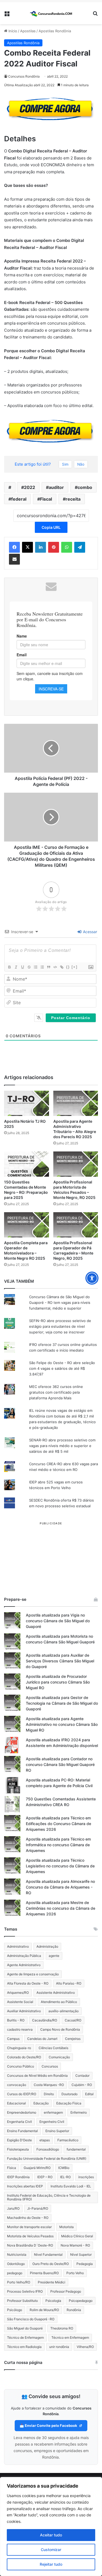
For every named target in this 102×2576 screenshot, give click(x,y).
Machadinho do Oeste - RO (28, 2218)
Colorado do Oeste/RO (24, 2057)
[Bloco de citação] (48, 967)
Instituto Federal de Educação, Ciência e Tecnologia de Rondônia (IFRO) (49, 2197)
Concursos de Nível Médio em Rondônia (37, 2076)
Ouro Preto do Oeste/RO (51, 2264)
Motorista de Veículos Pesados (30, 2236)
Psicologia (53, 2301)
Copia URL (51, 527)
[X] (27, 547)
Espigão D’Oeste (19, 2140)
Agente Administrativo (24, 1965)
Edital (89, 2094)
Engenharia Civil (19, 2122)
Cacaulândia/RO (45, 2020)
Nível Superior (81, 2255)
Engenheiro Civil (52, 2122)
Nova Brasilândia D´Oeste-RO (30, 2245)
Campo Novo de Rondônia (60, 2029)
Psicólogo (15, 2310)
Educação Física (69, 2103)
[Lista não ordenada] (42, 967)
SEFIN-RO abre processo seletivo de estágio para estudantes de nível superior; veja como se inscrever (60, 1326)
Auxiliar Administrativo (24, 2011)
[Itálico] (16, 967)
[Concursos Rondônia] (51, 13)
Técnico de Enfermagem (25, 2337)
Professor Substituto (22, 2301)
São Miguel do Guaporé (25, 2328)
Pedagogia (85, 2264)
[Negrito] (9, 967)
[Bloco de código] (55, 967)
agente (54, 1956)
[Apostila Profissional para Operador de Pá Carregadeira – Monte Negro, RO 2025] (76, 1225)
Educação (41, 2103)
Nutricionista (17, 2255)
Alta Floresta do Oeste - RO (28, 1983)
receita (73, 499)
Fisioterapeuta (18, 2149)
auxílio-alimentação (64, 2011)
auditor (56, 487)
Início (12, 31)
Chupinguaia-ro (19, 2048)
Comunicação (59, 2057)
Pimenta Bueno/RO (44, 2273)
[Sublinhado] (22, 967)
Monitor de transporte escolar (29, 2227)
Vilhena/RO (85, 2347)
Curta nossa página (23, 2362)
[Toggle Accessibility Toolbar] (92, 1278)
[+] (75, 967)
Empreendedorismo (22, 2112)
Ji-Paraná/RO (38, 2208)
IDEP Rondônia (18, 2177)
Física (12, 2168)
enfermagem (53, 2112)
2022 (30, 487)
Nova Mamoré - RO (75, 2245)
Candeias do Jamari (42, 2039)
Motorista (67, 2227)
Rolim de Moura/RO (44, 2310)
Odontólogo (16, 2264)
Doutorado (69, 2094)
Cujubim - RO (82, 2085)
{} (68, 967)
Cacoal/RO (73, 2020)
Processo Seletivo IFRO (25, 2291)
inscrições (86, 2177)
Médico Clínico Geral (77, 2236)
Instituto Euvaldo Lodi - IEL (71, 2186)
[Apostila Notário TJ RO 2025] (27, 1103)
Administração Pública (24, 1956)
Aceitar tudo (51, 2535)
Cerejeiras (73, 2039)
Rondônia (74, 2310)
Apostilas (28, 31)
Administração (47, 1946)
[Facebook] (14, 547)
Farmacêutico (68, 2140)
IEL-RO (65, 2177)
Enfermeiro (79, 2112)
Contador (82, 2076)
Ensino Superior (57, 2131)
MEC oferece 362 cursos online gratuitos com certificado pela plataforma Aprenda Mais (56, 1392)
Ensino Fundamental (22, 2131)
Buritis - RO (16, 2020)
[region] (51, 2527)
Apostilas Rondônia (55, 31)
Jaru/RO (13, 2208)
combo (85, 487)
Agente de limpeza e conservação (33, 1974)
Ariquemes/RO (18, 1993)
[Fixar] (29, 967)
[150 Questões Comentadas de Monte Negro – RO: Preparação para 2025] (27, 1164)
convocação (17, 2085)
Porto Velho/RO (19, 2282)
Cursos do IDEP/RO (22, 2094)
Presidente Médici (52, 2282)
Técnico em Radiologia (24, 2347)
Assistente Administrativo (56, 1993)
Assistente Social (20, 2002)
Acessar (89, 932)
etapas (45, 2140)
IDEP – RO (45, 2177)
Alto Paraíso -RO (69, 1983)
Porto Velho (75, 2273)
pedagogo (15, 2273)
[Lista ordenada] (35, 967)
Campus (13, 2039)
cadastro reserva (20, 2029)
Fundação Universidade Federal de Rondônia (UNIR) (47, 2159)
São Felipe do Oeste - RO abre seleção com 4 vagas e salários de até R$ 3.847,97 (62, 1368)
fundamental (76, 2149)
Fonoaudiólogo (48, 2149)
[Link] (61, 967)
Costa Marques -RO (49, 2085)
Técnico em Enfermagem (70, 2337)
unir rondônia (59, 2347)
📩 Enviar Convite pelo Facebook (49, 2425)
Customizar (51, 2550)
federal (19, 499)
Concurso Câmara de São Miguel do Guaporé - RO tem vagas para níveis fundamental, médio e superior (60, 1303)
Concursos (50, 2066)
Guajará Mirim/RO (37, 2168)
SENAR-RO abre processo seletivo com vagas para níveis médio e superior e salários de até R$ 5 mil (62, 1446)
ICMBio (64, 2168)
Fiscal (46, 499)
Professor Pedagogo (66, 2291)
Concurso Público (21, 2066)
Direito (49, 2094)
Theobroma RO (62, 2328)
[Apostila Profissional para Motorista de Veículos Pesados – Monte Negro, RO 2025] (76, 1164)
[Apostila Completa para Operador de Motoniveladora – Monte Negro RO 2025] (27, 1225)
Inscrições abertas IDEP (25, 2186)
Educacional (16, 2103)
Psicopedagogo (81, 2301)
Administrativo (18, 1946)
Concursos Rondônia (24, 76)
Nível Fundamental (48, 2255)
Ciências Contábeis (53, 2048)
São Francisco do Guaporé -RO (31, 2319)
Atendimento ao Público (59, 2002)
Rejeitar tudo (51, 2564)
